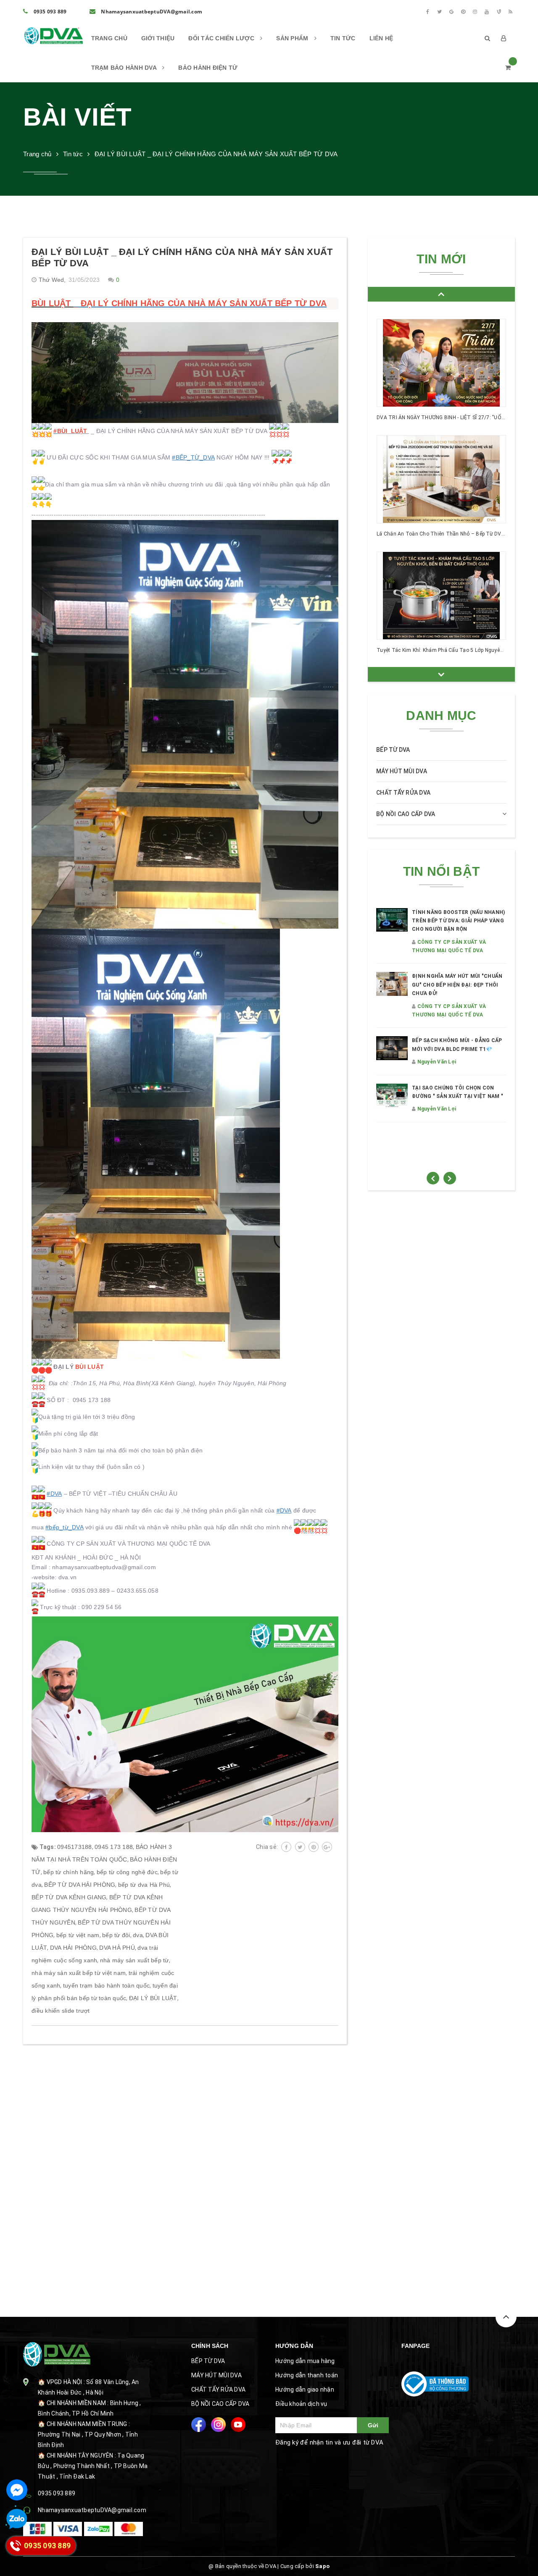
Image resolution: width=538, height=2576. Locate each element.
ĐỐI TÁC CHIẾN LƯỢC (222, 38)
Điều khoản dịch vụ (301, 2404)
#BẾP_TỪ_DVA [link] (193, 457)
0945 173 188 (114, 1847)
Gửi (373, 2425)
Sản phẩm (293, 38)
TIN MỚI (441, 259)
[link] (55, 431)
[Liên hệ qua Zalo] (17, 2519)
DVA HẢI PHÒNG (73, 1948)
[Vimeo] (499, 12)
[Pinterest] (463, 12)
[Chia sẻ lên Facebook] (286, 1847)
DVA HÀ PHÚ (117, 1948)
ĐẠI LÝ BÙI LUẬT (153, 1998)
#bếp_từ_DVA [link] (65, 1527)
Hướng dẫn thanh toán (307, 2375)
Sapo (322, 2566)
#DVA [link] (54, 1494)
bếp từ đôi (116, 1935)
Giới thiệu (158, 38)
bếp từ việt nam (78, 1935)
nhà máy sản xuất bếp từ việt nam (79, 1973)
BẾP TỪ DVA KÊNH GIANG (69, 1897)
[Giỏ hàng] (508, 68)
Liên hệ (381, 38)
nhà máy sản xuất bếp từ (134, 1960)
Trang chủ (109, 38)
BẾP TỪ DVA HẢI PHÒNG (80, 1885)
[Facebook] (427, 12)
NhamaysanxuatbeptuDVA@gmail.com (151, 12)
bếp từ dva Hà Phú (144, 1885)
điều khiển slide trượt (61, 2011)
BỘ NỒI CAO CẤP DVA (406, 814)
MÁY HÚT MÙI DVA (402, 771)
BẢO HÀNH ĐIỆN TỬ (208, 68)
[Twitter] (440, 12)
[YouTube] (487, 12)
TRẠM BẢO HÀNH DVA (125, 68)
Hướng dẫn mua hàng (305, 2361)
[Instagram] (475, 12)
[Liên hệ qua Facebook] (17, 2490)
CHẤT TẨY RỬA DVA (403, 793)
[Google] (451, 12)
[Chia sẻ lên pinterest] (314, 1847)
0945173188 (75, 1847)
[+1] (327, 1847)
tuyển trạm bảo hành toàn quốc (106, 1985)
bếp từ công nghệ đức (127, 1872)
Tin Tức (343, 38)
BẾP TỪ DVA (393, 750)
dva (138, 1935)
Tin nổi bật (441, 871)
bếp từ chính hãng (69, 1872)
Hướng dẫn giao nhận (305, 2390)
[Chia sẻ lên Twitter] (300, 1847)
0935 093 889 (49, 12)
